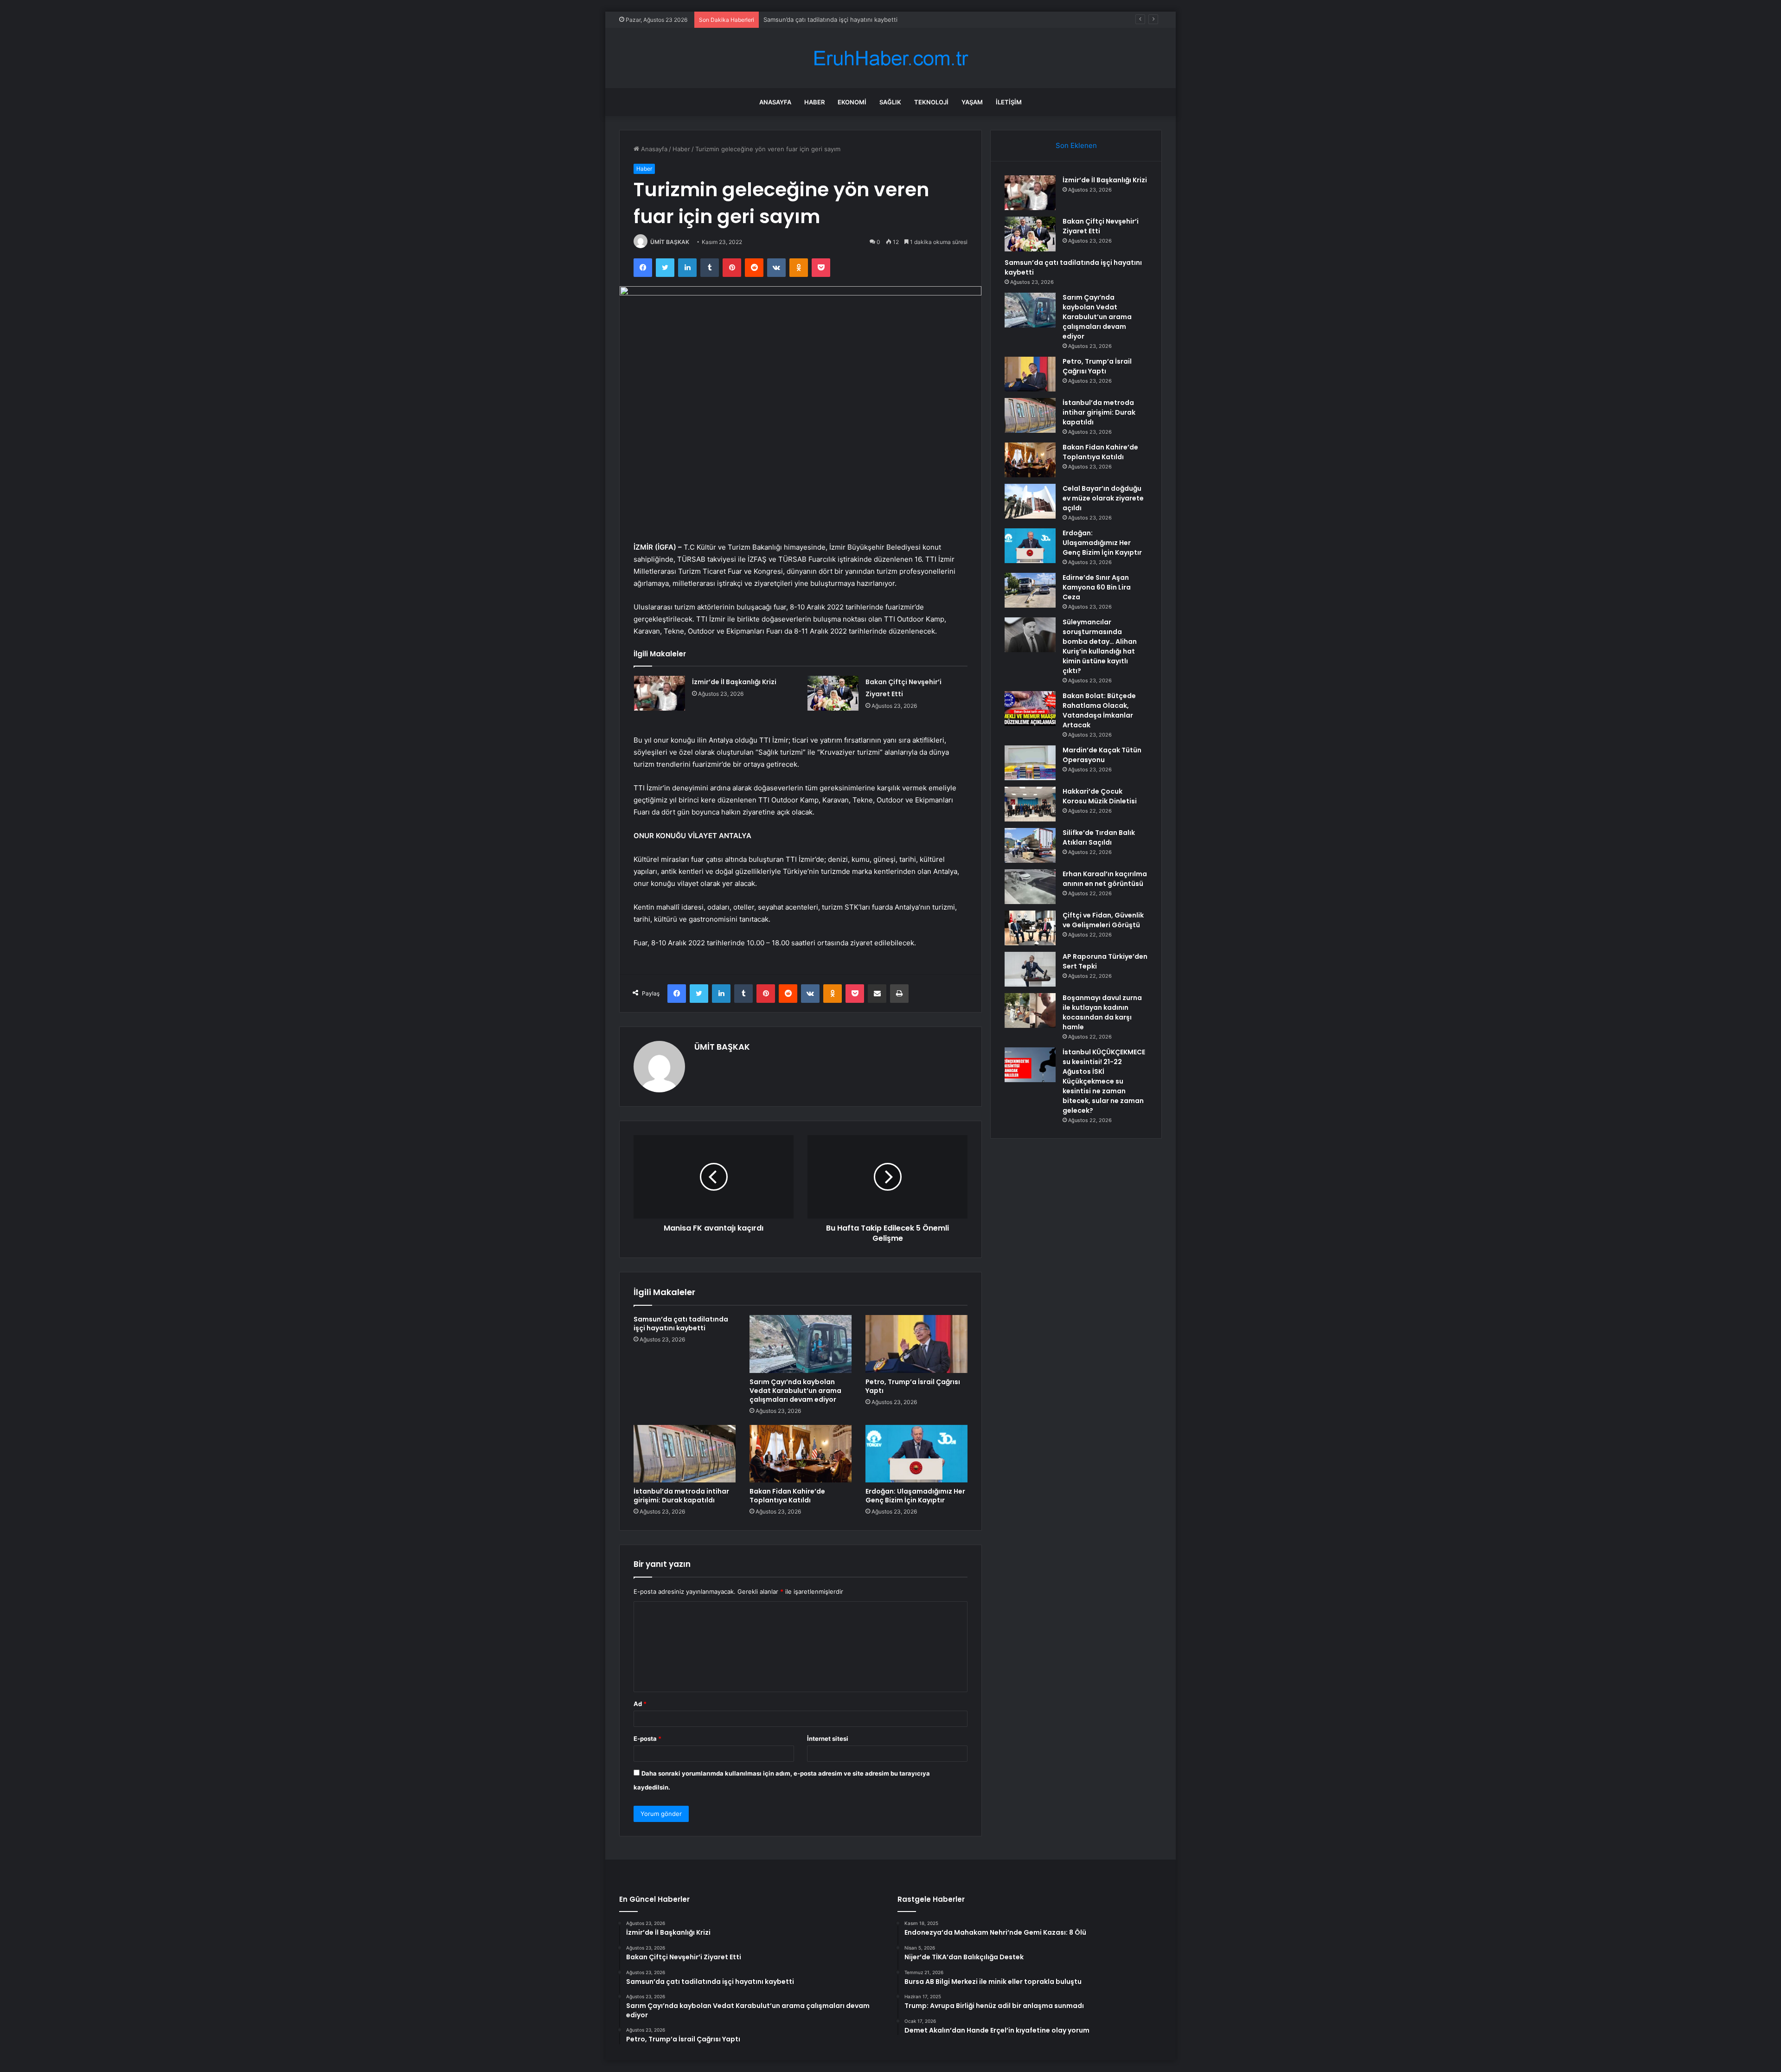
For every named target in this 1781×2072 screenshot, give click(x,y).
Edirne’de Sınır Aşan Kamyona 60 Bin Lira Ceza (1097, 587)
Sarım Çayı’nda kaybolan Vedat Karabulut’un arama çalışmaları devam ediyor (795, 1391)
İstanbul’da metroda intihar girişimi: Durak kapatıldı (681, 1496)
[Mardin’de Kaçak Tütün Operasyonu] (1030, 763)
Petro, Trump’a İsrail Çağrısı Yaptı (913, 1386)
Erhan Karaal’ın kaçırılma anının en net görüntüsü (1105, 879)
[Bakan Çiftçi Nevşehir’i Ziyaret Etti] (833, 693)
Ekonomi (852, 102)
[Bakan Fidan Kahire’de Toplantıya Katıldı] (801, 1454)
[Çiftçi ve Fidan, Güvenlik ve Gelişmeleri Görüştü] (1030, 928)
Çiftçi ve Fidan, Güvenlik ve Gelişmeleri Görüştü (1103, 920)
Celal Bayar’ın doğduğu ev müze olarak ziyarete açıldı (1103, 498)
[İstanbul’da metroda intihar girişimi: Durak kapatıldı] (685, 1454)
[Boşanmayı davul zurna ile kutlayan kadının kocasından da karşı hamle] (1030, 1010)
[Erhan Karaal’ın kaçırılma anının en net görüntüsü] (1030, 887)
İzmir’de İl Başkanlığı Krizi (734, 682)
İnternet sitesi (828, 1738)
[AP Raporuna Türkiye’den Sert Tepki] (1030, 969)
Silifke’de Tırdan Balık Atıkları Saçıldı (1099, 837)
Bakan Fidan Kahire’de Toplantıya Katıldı (787, 1496)
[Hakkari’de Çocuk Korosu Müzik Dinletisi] (1030, 804)
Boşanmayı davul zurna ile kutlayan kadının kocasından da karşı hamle (1102, 1012)
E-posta (647, 1738)
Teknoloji (931, 102)
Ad (640, 1704)
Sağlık (890, 102)
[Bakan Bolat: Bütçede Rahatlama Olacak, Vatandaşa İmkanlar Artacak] (1030, 709)
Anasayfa (775, 102)
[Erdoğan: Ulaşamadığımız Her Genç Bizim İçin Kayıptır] (916, 1454)
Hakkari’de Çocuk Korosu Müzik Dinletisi (1100, 796)
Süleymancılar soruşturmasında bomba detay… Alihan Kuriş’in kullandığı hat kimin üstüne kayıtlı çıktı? (1100, 646)
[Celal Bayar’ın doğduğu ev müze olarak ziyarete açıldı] (1030, 501)
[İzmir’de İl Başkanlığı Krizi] (660, 693)
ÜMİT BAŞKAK (670, 242)
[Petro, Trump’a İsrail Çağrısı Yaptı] (916, 1344)
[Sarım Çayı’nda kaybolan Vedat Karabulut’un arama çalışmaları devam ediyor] (801, 1344)
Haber (814, 102)
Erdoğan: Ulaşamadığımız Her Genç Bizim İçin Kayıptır (915, 1496)
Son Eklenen (1076, 145)
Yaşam (972, 102)
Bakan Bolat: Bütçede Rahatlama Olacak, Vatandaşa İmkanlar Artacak (1099, 710)
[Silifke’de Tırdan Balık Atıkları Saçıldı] (1030, 845)
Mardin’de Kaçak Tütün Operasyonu (1102, 755)
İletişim (1009, 102)
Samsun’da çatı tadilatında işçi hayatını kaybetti (681, 1324)
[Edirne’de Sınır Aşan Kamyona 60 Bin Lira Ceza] (1030, 590)
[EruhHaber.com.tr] (890, 58)
